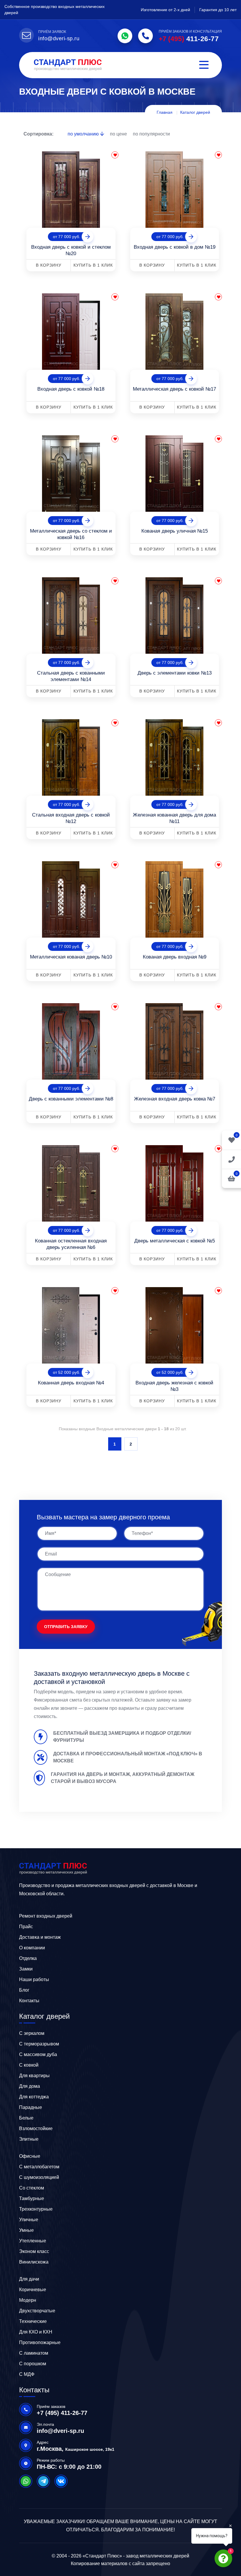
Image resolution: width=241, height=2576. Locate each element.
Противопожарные (40, 2342)
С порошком (33, 2364)
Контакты (29, 2001)
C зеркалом (32, 2033)
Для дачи (29, 2279)
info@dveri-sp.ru (59, 39)
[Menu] (204, 65)
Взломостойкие (36, 2128)
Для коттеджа (34, 2097)
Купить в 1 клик (93, 265)
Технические (33, 2321)
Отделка (28, 1958)
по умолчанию (84, 134)
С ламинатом (34, 2353)
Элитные (29, 2139)
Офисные (30, 2156)
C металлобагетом (39, 2167)
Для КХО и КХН (36, 2332)
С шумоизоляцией (39, 2177)
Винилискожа (34, 2262)
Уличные (29, 2220)
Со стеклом (32, 2188)
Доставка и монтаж (40, 1937)
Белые (26, 2118)
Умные (26, 2230)
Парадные (31, 2107)
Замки (26, 1969)
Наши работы (34, 1979)
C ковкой (29, 2065)
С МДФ (27, 2374)
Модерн (28, 2300)
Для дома (30, 2086)
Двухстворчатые (37, 2311)
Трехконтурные (36, 2209)
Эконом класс (34, 2251)
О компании (32, 1948)
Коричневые (33, 2290)
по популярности (151, 134)
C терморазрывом (39, 2044)
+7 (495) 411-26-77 (62, 2413)
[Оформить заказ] (231, 1159)
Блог (24, 1990)
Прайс (26, 1927)
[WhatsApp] (125, 36)
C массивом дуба (38, 2054)
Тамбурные (32, 2198)
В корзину (49, 265)
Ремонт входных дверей (46, 1916)
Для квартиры (34, 2076)
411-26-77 (189, 39)
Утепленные (33, 2241)
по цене (119, 134)
